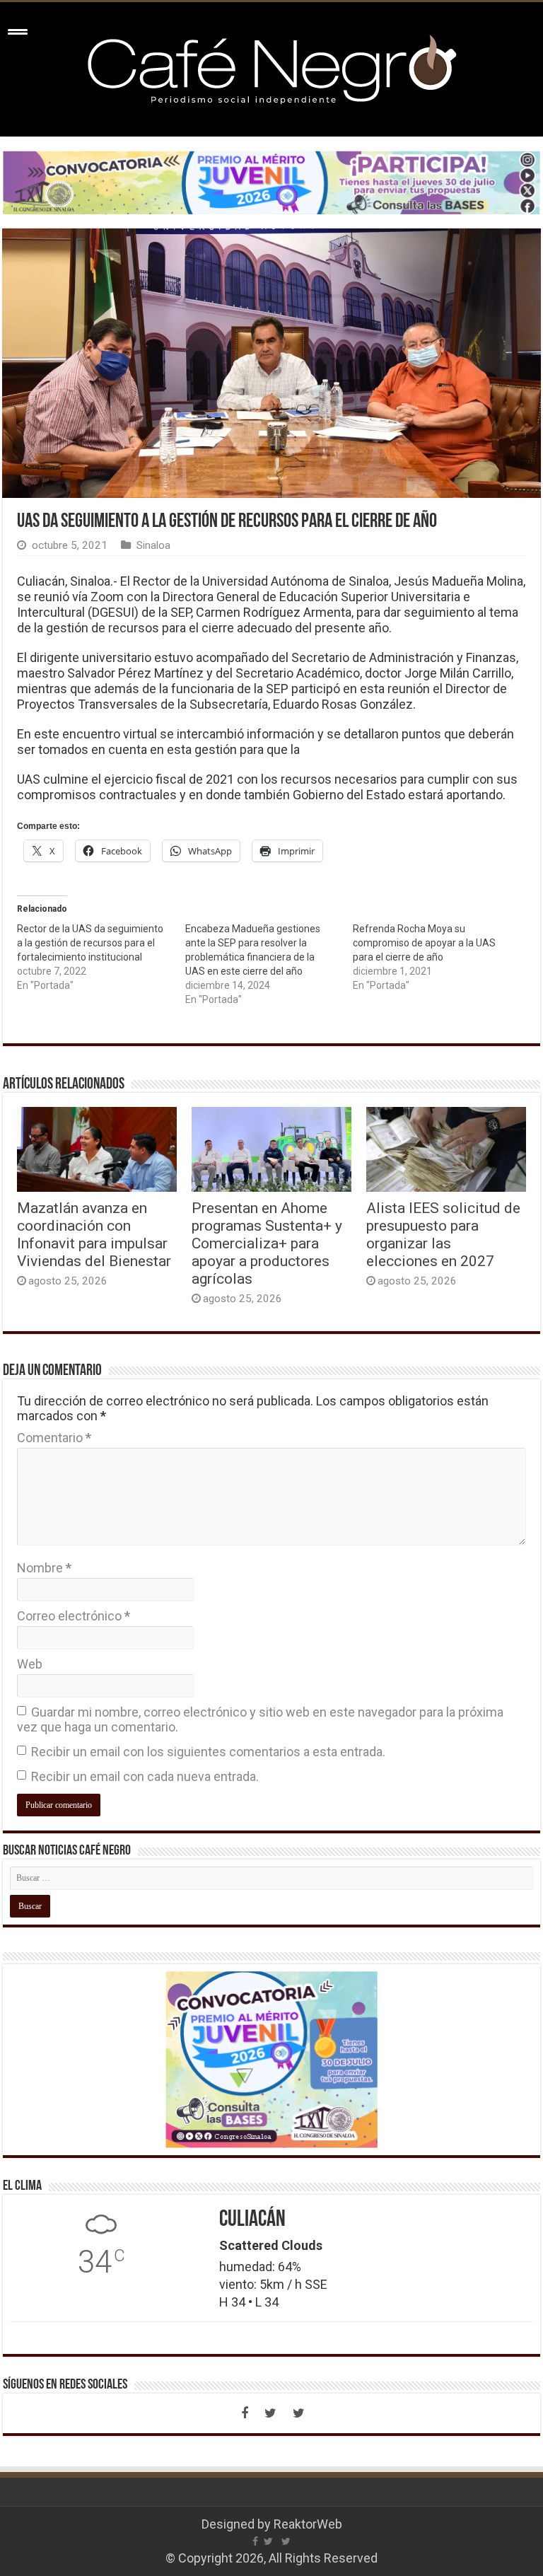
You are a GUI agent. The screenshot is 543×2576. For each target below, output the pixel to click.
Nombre (44, 1568)
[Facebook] (245, 2413)
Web (30, 1664)
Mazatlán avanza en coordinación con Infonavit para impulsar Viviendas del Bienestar (94, 1234)
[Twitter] (270, 2413)
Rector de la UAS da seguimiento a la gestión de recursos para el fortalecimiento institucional (90, 943)
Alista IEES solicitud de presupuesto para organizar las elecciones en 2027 (443, 1234)
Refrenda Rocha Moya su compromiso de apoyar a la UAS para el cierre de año (424, 943)
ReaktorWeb (308, 2524)
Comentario (54, 1438)
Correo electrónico (74, 1616)
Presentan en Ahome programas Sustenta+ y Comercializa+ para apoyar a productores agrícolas (267, 1243)
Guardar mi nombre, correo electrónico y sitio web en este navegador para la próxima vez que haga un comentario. (260, 1719)
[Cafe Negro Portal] (271, 66)
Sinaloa (153, 545)
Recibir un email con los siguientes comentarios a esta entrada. (208, 1752)
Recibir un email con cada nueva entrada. (145, 1776)
